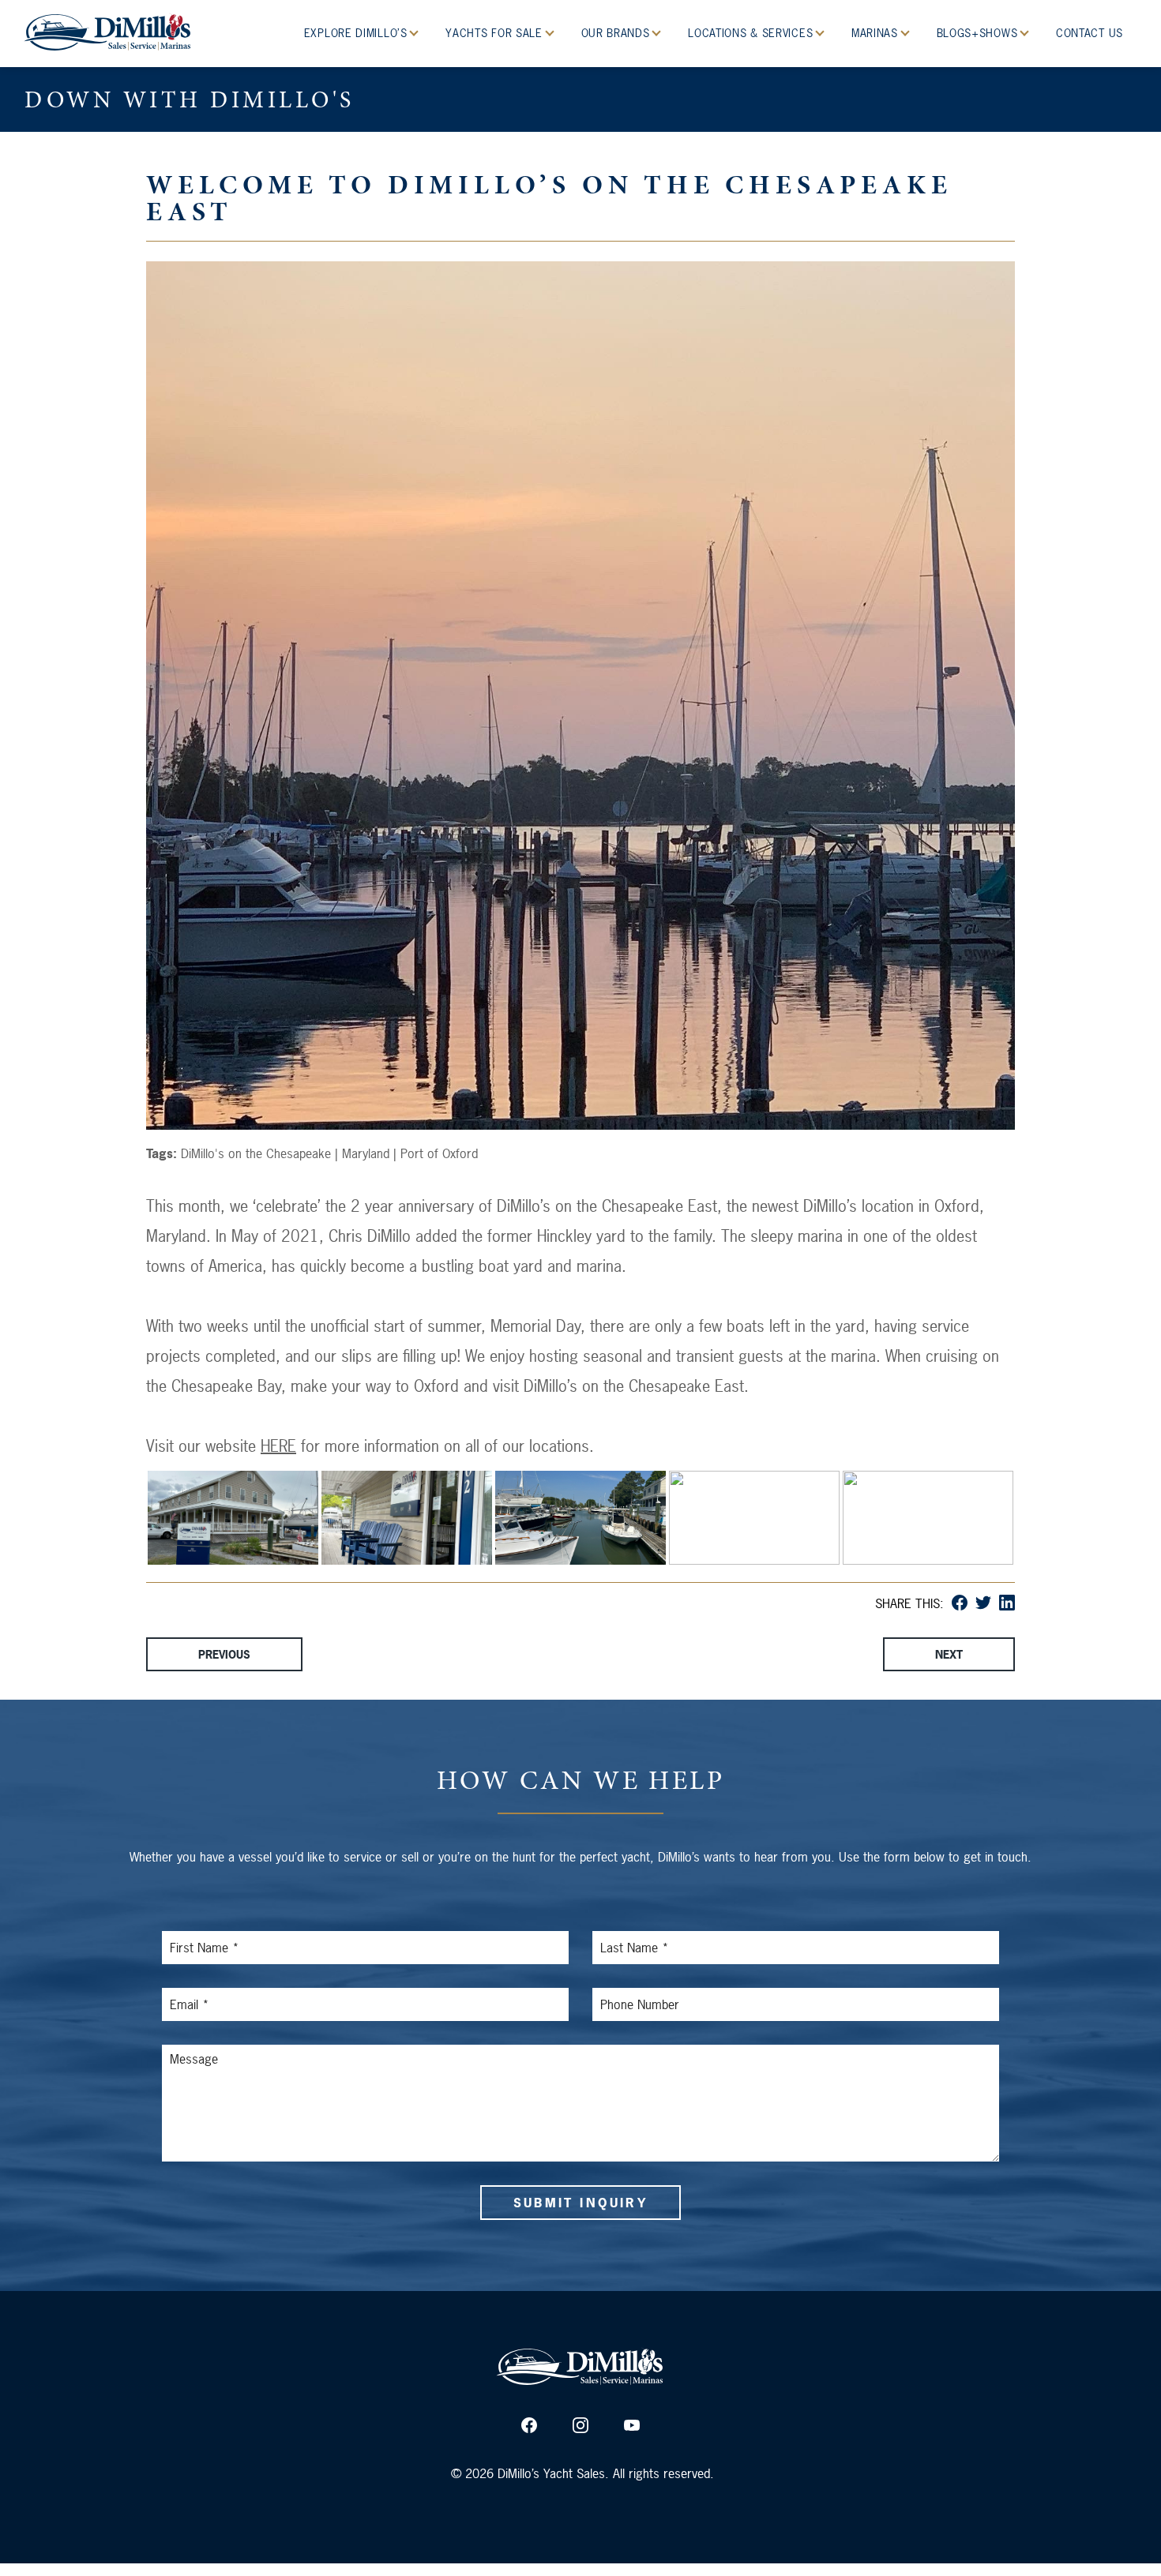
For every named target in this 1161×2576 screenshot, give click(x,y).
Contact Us (1090, 33)
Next (949, 1654)
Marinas (877, 33)
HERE (278, 1446)
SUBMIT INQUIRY (580, 2203)
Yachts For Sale (496, 33)
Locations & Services (752, 33)
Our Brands (618, 33)
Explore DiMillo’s (358, 33)
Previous (224, 1654)
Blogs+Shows (979, 33)
